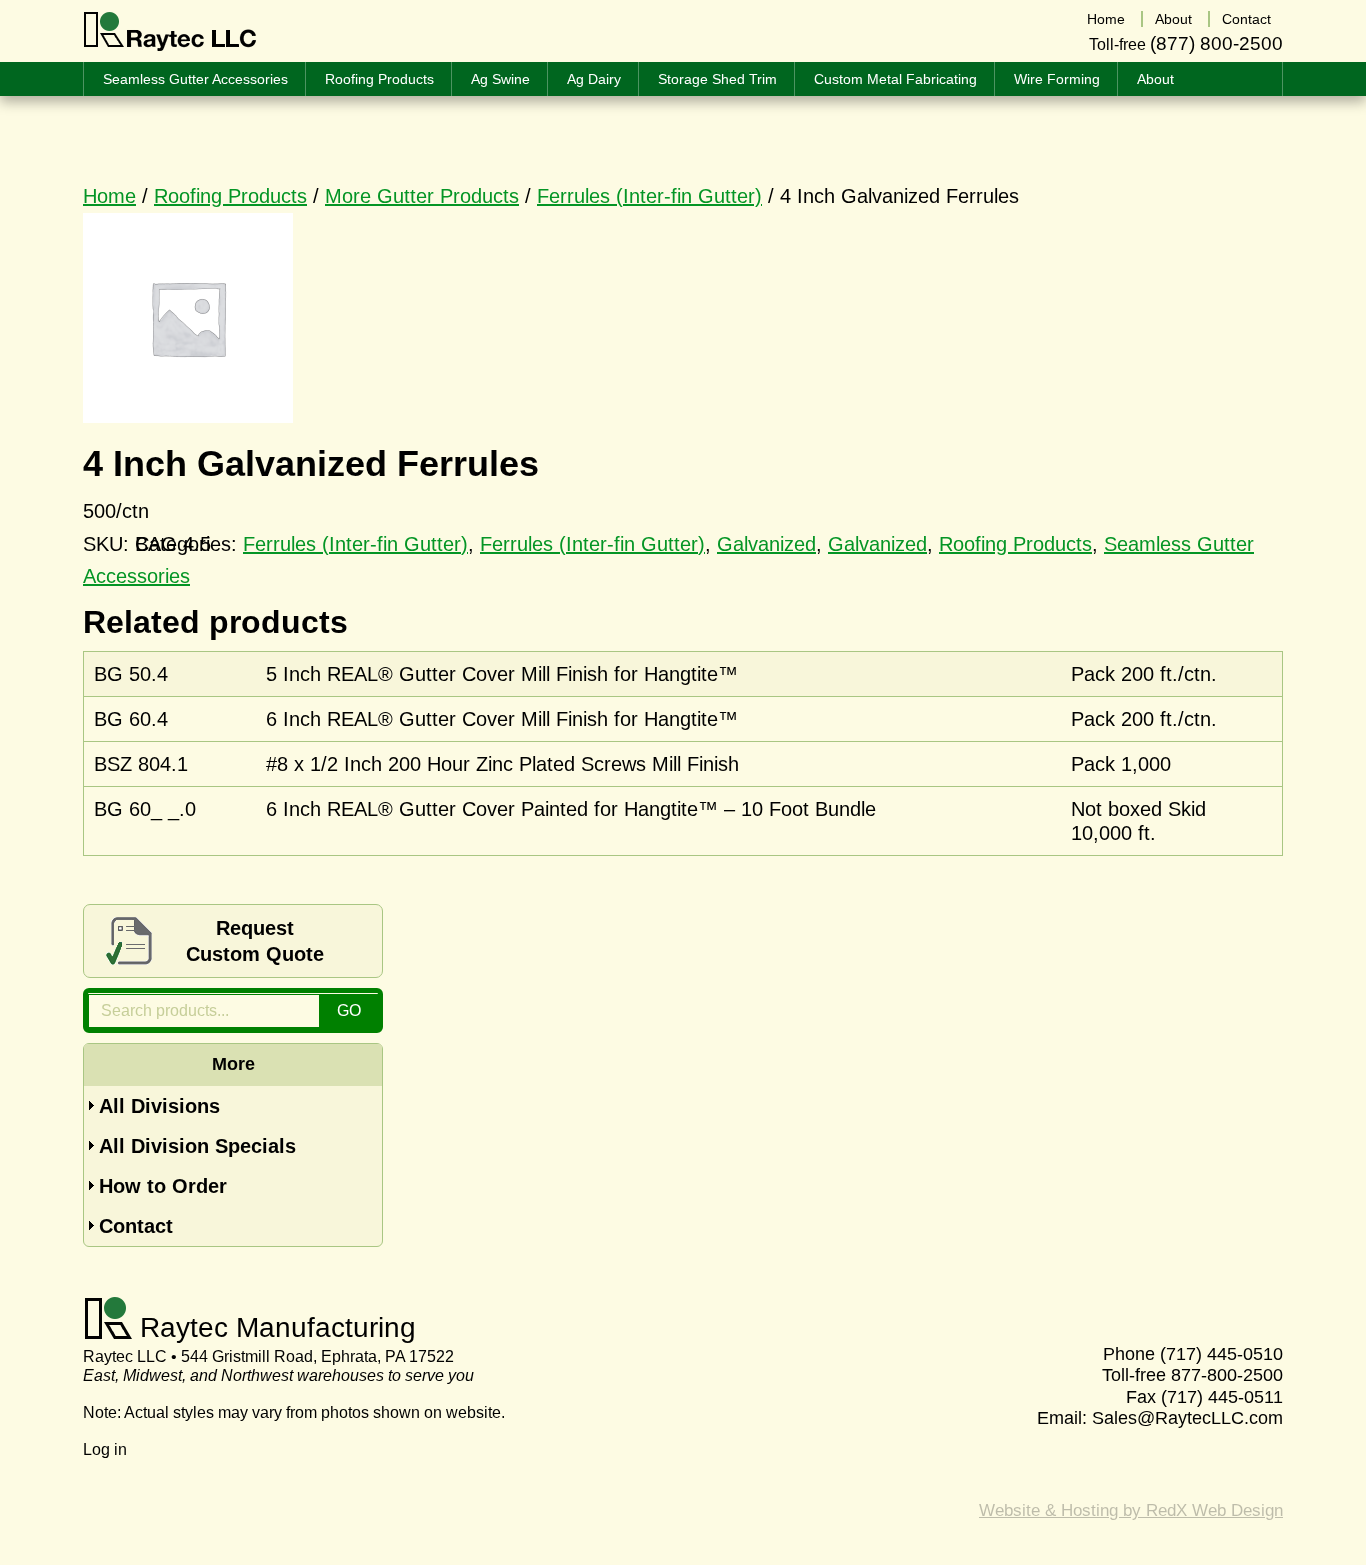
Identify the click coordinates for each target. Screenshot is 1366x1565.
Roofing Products (230, 196)
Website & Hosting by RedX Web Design (1131, 1510)
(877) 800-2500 (1216, 43)
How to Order (163, 1186)
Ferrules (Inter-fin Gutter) (649, 196)
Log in (105, 1449)
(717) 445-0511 (1222, 1397)
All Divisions (159, 1106)
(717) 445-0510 (1221, 1354)
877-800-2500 (1227, 1375)
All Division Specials (197, 1146)
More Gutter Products (422, 196)
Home (109, 196)
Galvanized (766, 544)
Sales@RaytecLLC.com (1187, 1418)
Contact (136, 1226)
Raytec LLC (170, 32)
